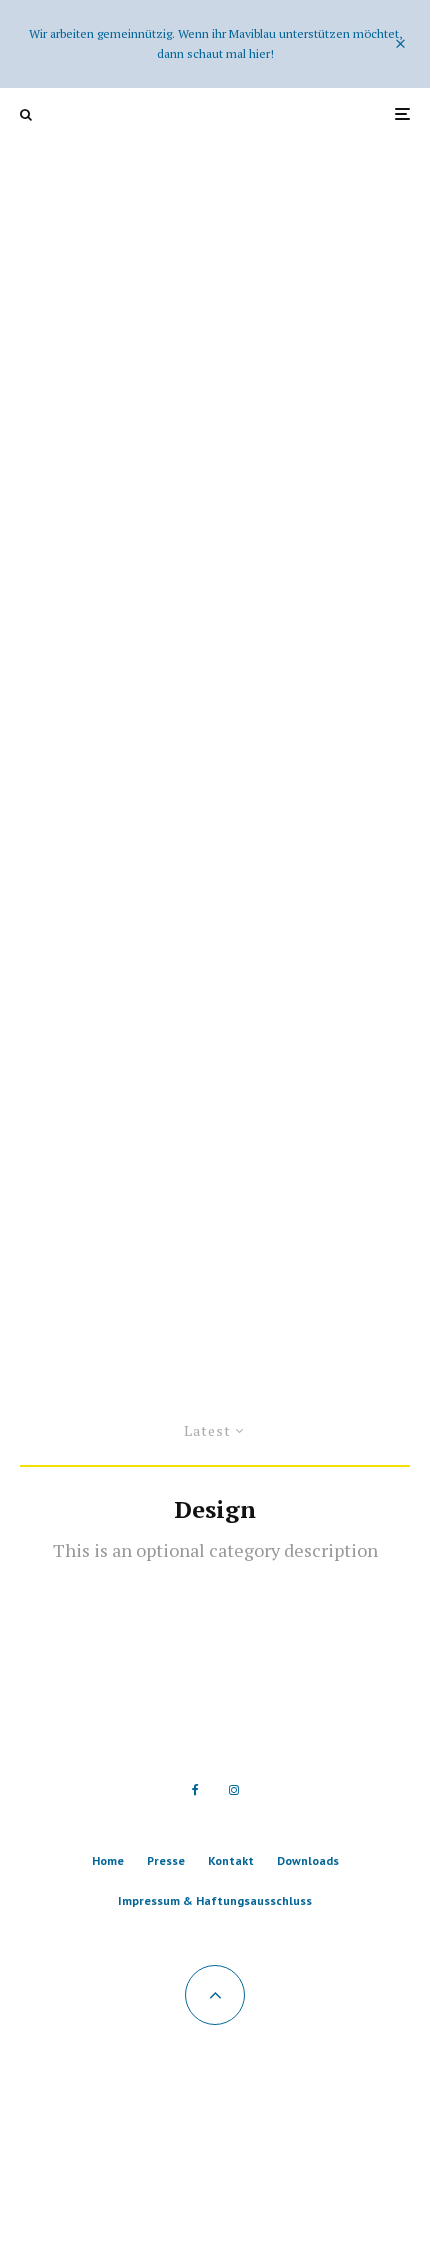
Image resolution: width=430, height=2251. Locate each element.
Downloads (308, 1860)
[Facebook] (195, 1790)
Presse (166, 1860)
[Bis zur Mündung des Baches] (215, 692)
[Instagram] (234, 1790)
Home (108, 1860)
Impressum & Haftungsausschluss (215, 1900)
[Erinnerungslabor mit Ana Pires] (215, 1060)
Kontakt (231, 1860)
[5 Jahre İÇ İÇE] (215, 325)
